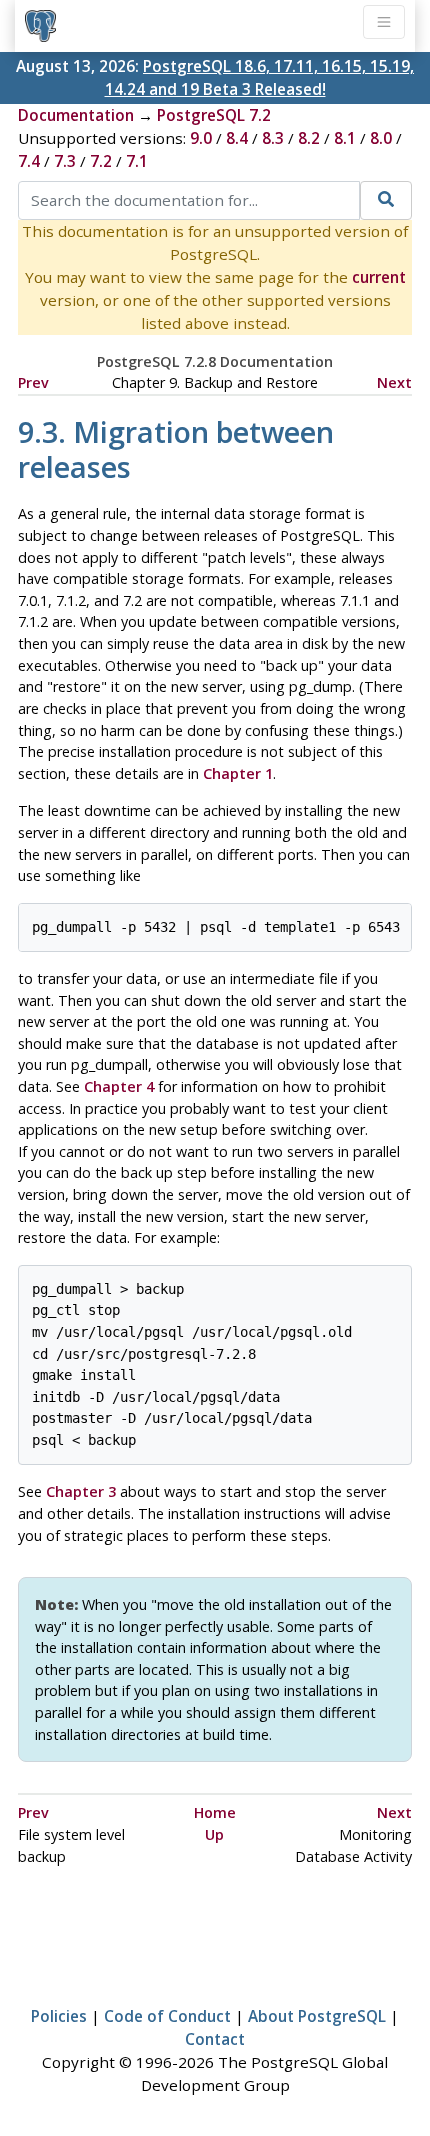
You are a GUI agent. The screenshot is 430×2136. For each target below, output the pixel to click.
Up (214, 1834)
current (379, 277)
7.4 (29, 161)
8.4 (237, 138)
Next (394, 382)
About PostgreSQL (317, 2016)
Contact (215, 2039)
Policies (59, 2016)
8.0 (381, 138)
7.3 (65, 161)
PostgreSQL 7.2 (214, 115)
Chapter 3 (81, 1491)
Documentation (76, 115)
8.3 (273, 138)
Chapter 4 (119, 1086)
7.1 (137, 161)
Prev (33, 382)
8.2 (309, 138)
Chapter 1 (238, 773)
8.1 (345, 138)
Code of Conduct (167, 2016)
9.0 (201, 138)
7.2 (101, 161)
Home (215, 1812)
